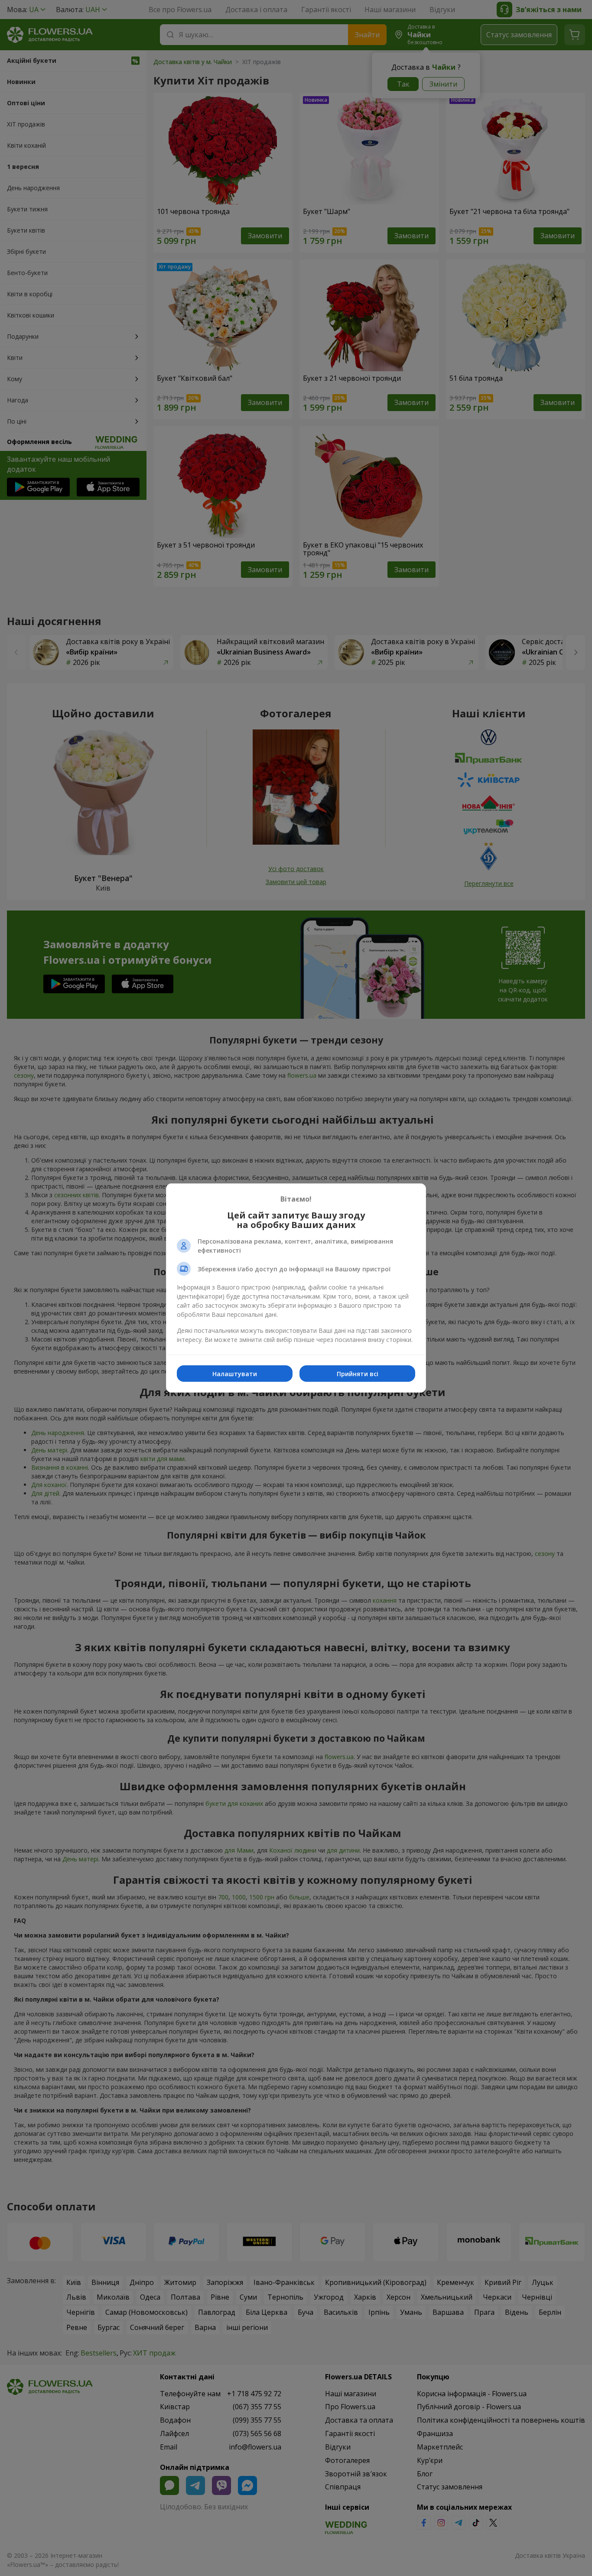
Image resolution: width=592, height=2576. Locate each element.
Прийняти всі (358, 1374)
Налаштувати (235, 1374)
